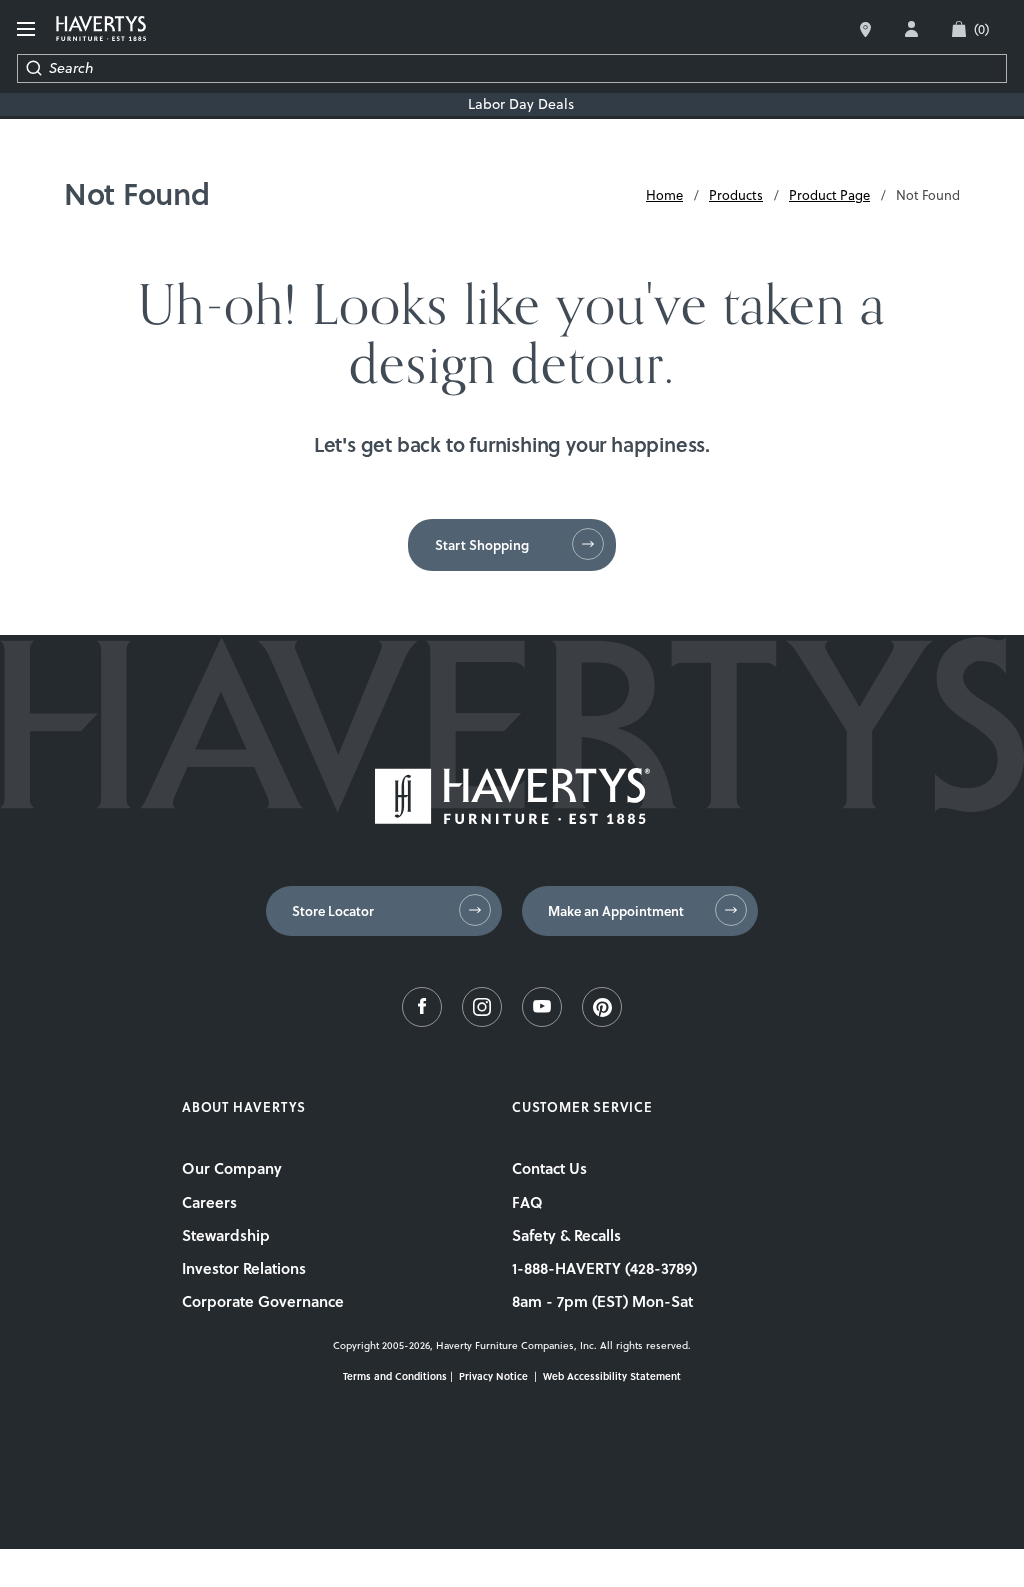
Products (736, 195)
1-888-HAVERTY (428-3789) (604, 1268)
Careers (209, 1202)
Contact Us (549, 1168)
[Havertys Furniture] (512, 818)
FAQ (527, 1202)
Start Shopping (482, 545)
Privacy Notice (493, 1376)
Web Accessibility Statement (612, 1376)
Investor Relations (244, 1268)
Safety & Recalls (566, 1235)
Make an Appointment (616, 911)
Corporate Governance (263, 1301)
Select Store (865, 29)
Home (664, 195)
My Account (911, 29)
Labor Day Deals (521, 104)
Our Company (232, 1168)
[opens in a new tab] (422, 1021)
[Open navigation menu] (28, 29)
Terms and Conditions (395, 1376)
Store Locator (333, 911)
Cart (981, 29)
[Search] (33, 68)
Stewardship (226, 1235)
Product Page (829, 195)
